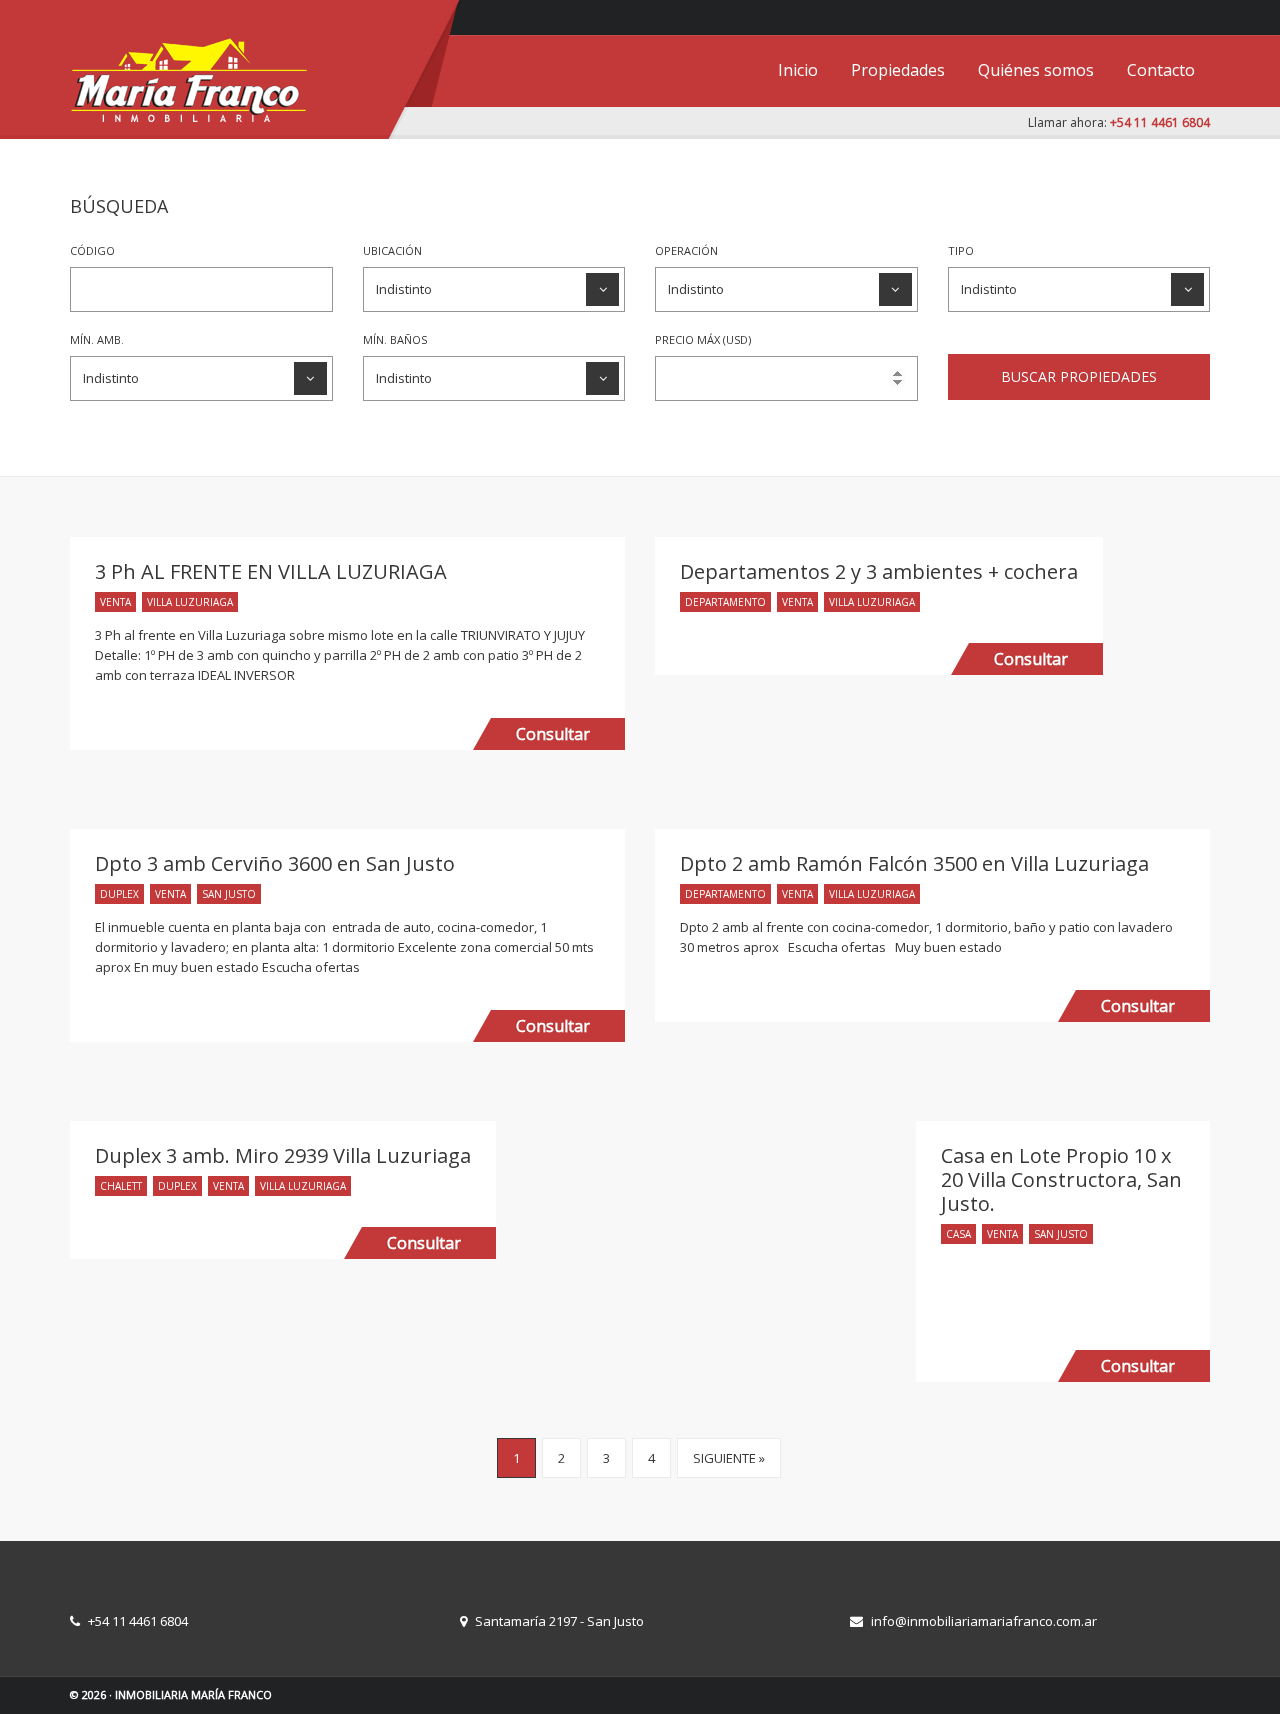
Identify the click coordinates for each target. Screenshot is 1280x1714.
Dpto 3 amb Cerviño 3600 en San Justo (275, 863)
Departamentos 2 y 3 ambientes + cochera (879, 571)
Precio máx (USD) (703, 339)
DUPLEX (119, 894)
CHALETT (121, 1186)
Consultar (553, 734)
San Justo (229, 894)
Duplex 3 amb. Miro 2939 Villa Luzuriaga (283, 1155)
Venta (115, 602)
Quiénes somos (1036, 70)
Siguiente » (729, 1458)
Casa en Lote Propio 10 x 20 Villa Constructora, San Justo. (1061, 1179)
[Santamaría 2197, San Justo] (1190, 15)
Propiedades (898, 70)
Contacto (1161, 70)
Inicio (798, 70)
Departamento (725, 602)
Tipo (961, 250)
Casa (958, 1234)
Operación (686, 250)
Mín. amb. (97, 339)
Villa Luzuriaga (190, 602)
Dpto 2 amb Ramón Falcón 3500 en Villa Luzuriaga (914, 863)
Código (92, 250)
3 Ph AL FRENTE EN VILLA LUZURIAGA (271, 571)
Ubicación (392, 250)
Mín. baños (395, 339)
